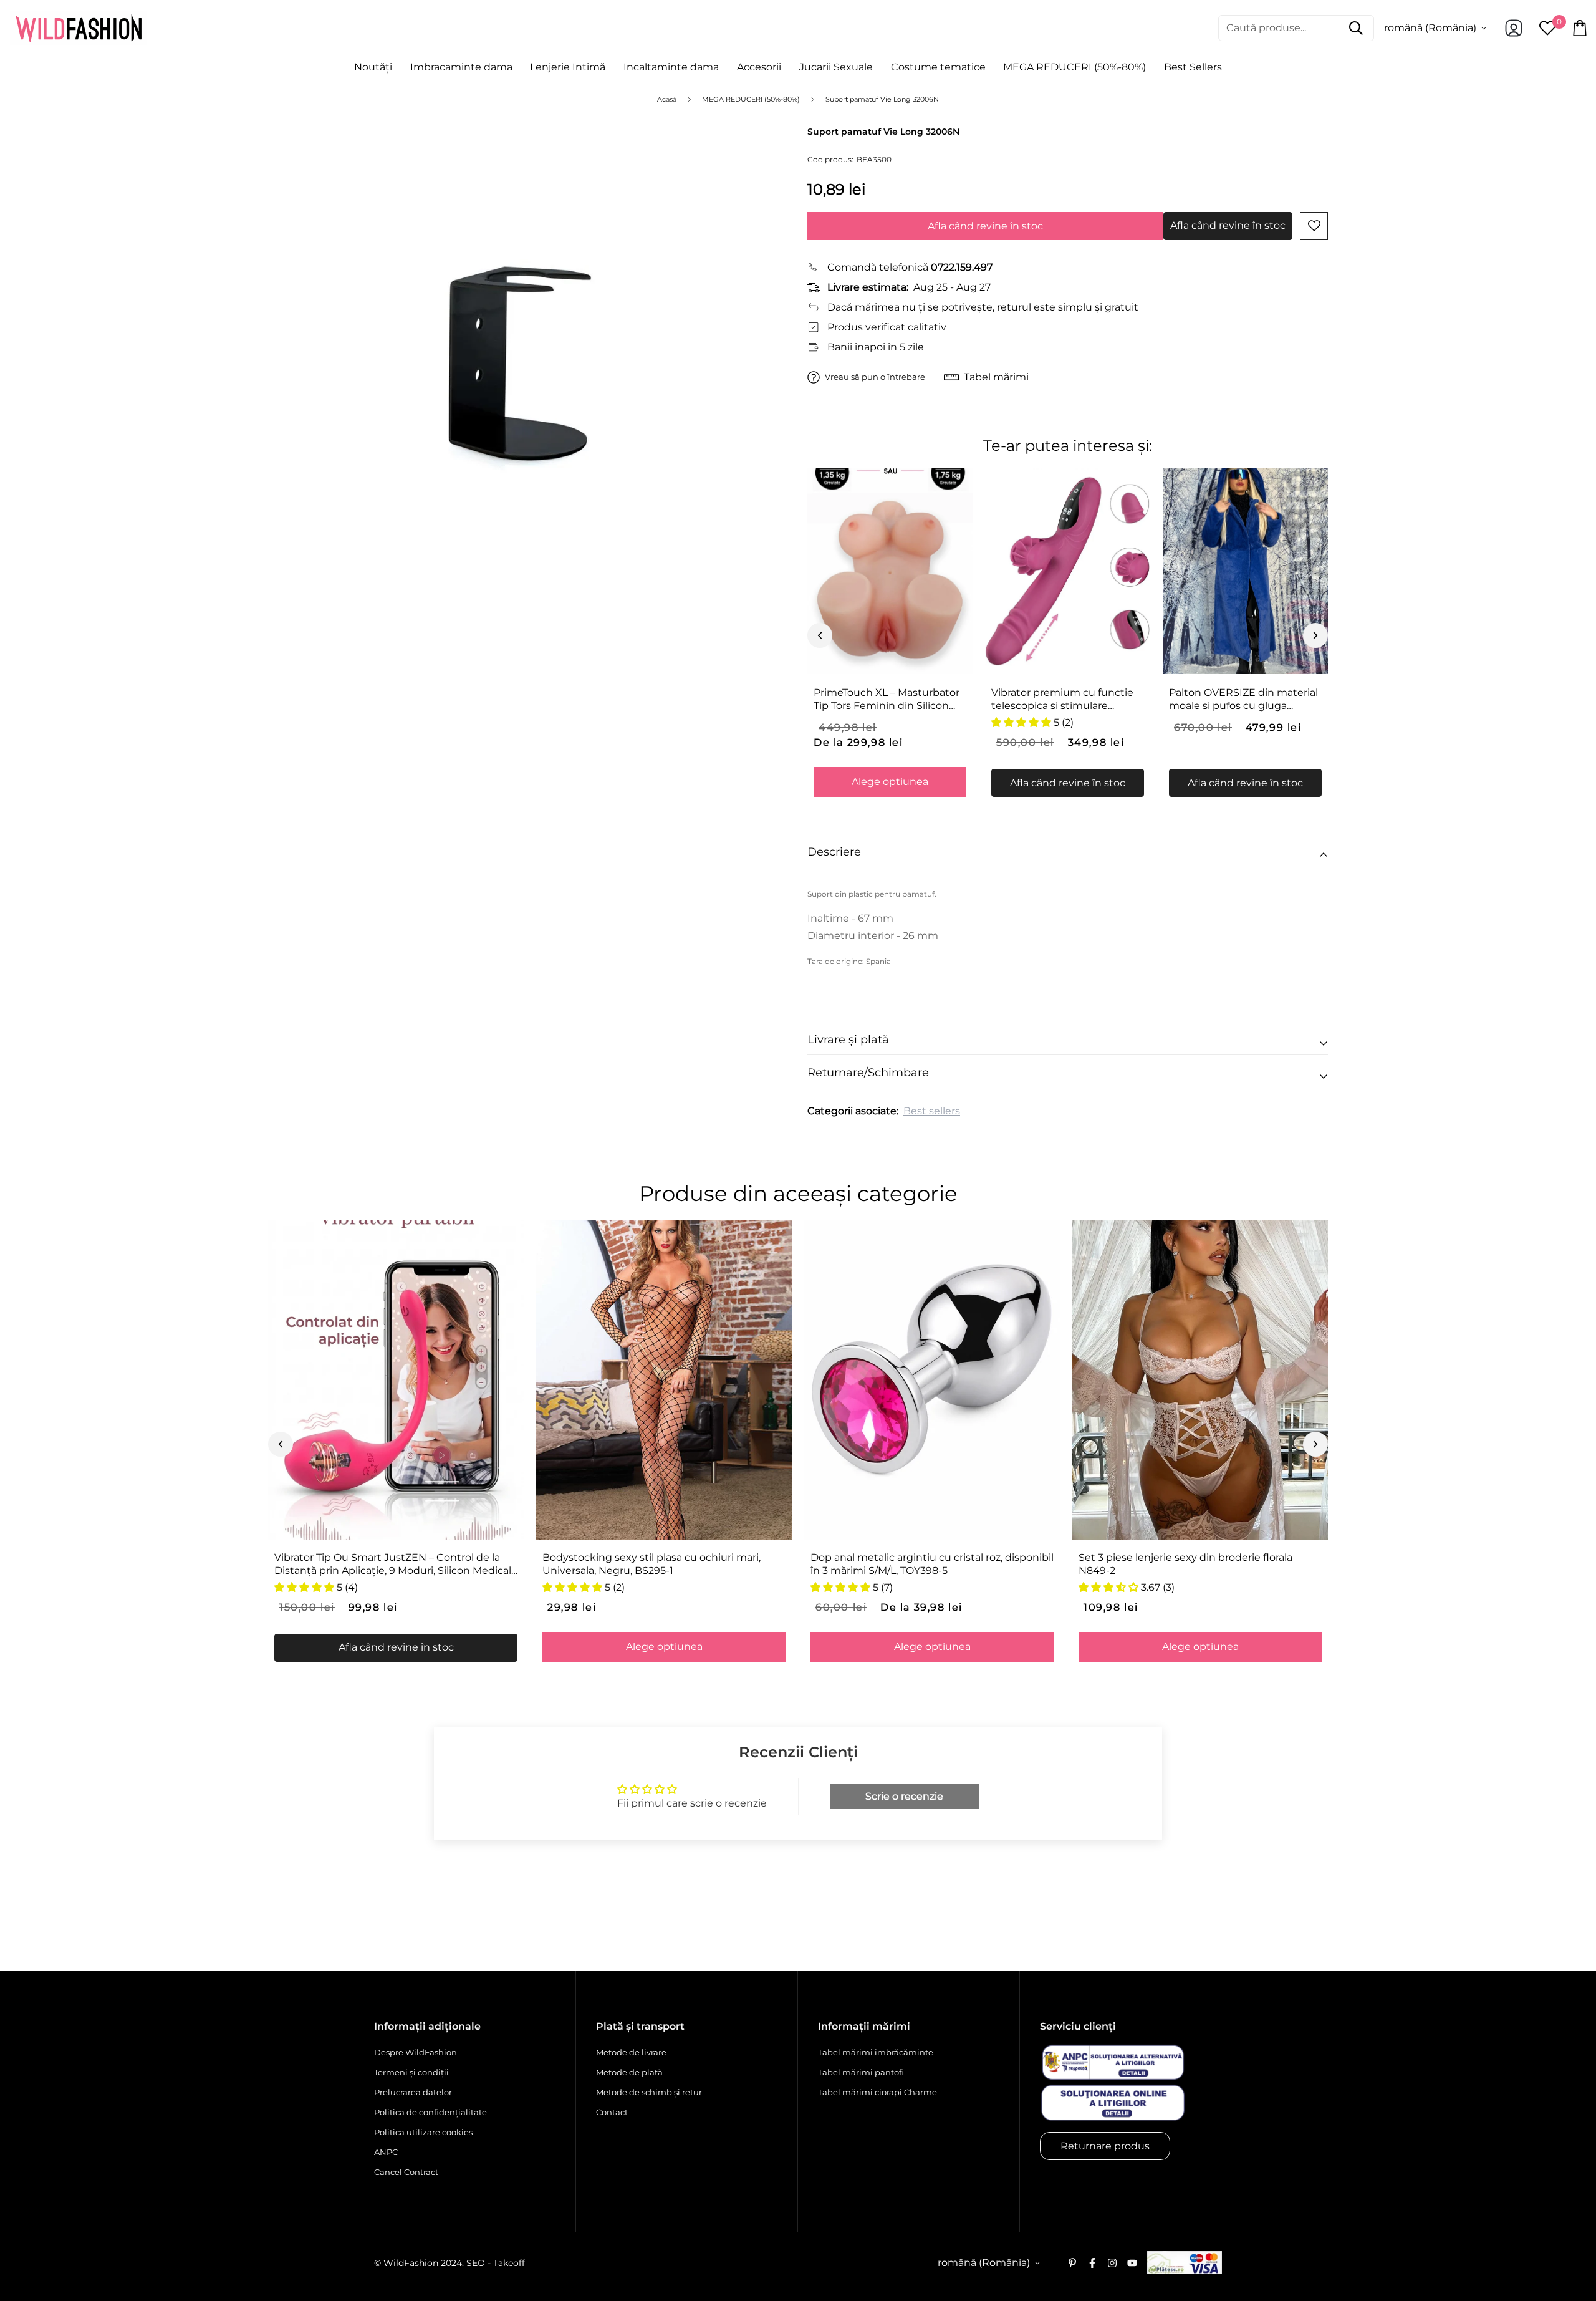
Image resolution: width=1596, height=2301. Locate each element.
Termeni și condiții (411, 2072)
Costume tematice (938, 67)
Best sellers (932, 1111)
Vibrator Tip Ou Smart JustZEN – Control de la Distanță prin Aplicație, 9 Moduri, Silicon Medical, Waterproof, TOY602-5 (394, 1565)
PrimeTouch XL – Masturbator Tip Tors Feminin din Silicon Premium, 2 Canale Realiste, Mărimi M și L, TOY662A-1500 (887, 700)
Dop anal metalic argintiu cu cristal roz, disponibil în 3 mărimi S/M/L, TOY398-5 (932, 1564)
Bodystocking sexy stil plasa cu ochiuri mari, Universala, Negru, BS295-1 (651, 1564)
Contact (612, 2112)
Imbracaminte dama (461, 67)
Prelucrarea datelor (413, 2092)
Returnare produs (1105, 2146)
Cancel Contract (406, 2172)
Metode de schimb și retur (649, 2092)
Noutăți (373, 67)
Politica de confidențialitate (430, 2112)
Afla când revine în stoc (985, 226)
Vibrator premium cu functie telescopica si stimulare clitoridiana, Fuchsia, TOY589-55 (1063, 700)
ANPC (386, 2152)
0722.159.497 (962, 267)
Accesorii (759, 67)
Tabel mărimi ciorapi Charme (877, 2092)
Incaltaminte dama (671, 67)
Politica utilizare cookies (423, 2132)
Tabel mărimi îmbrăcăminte (876, 2052)
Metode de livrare (631, 2052)
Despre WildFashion (416, 2052)
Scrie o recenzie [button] (904, 1796)
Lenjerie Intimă (568, 67)
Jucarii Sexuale (836, 67)
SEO (476, 2263)
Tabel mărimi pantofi (861, 2072)
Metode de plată (629, 2072)
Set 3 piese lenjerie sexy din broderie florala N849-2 (1185, 1564)
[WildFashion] (79, 28)
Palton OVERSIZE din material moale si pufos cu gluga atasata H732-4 (1243, 700)
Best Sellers (1193, 67)
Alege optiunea (890, 782)
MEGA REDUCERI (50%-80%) (1074, 67)
